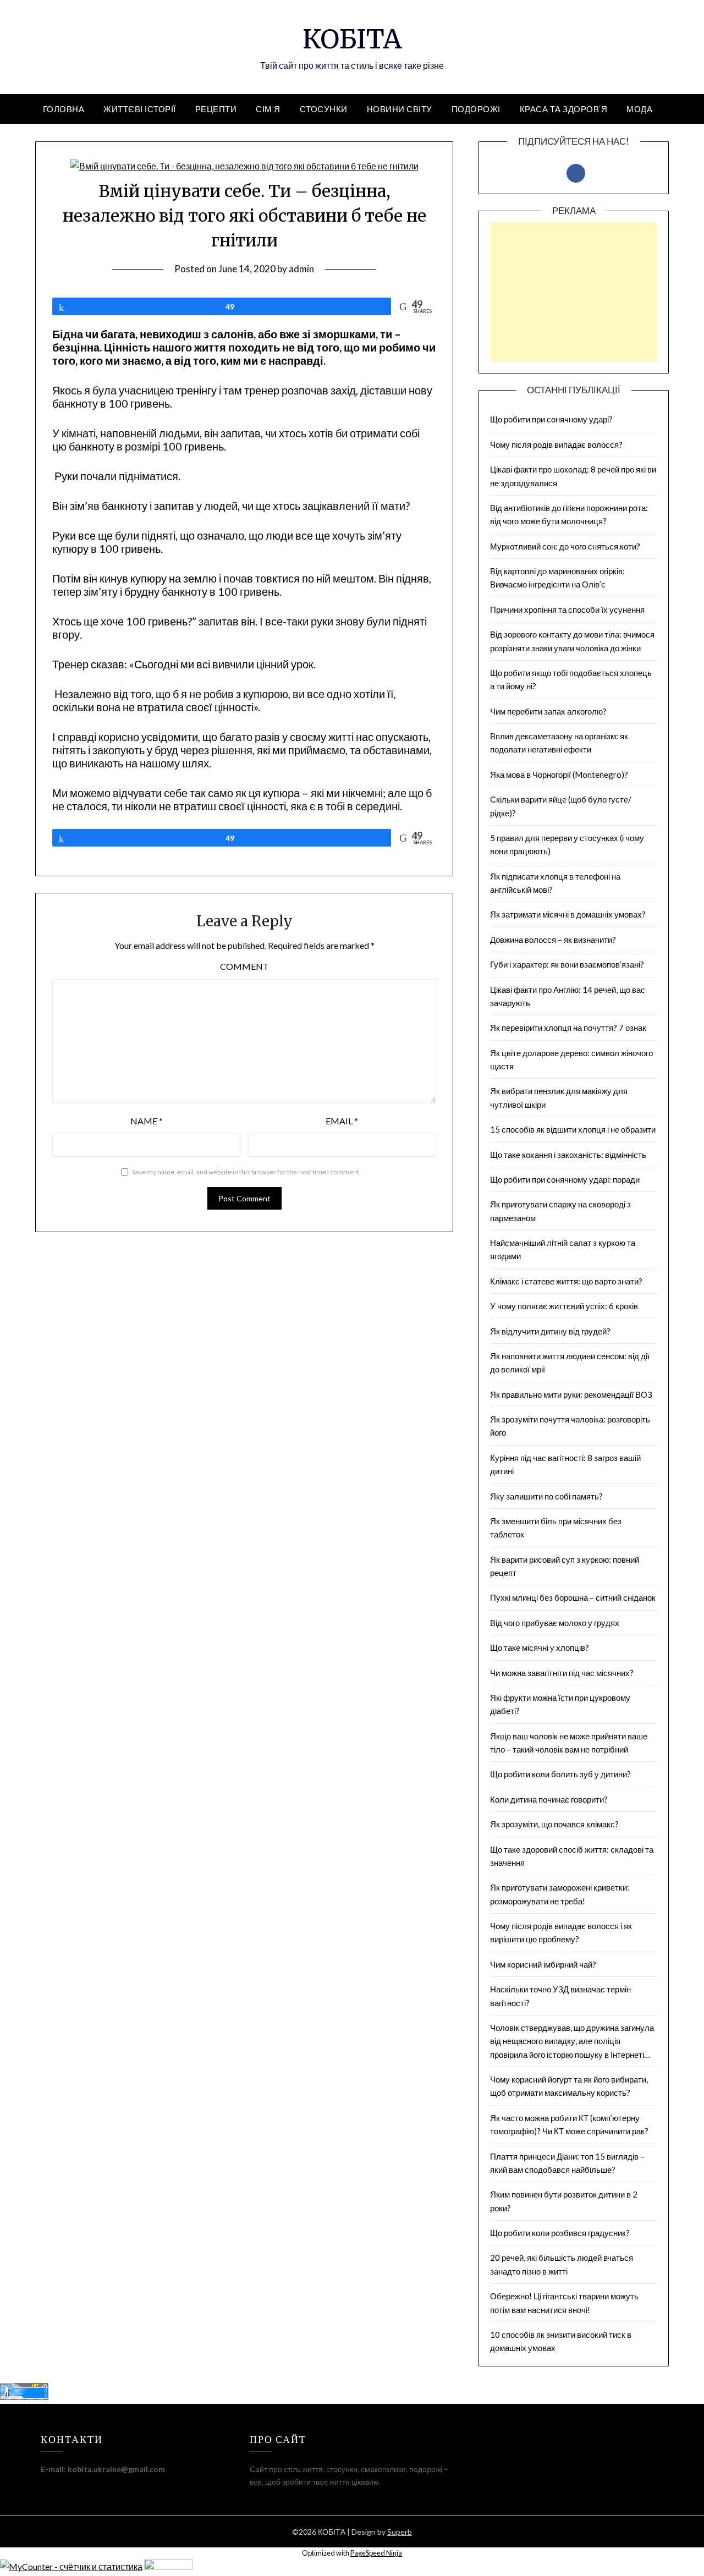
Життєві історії (140, 109)
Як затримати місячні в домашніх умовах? (568, 914)
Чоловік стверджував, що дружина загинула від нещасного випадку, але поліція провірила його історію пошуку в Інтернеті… (572, 2041)
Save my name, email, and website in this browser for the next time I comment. (246, 1172)
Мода (639, 109)
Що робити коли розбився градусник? (561, 2233)
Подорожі (476, 109)
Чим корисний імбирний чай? (543, 1964)
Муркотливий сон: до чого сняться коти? (565, 546)
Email (342, 1121)
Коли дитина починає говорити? (549, 1799)
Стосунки (324, 109)
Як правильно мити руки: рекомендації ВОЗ (571, 1394)
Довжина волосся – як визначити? (553, 940)
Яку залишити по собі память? (546, 1496)
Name (147, 1121)
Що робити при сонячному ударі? (551, 419)
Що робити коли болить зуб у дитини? (560, 1774)
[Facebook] (576, 172)
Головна (64, 109)
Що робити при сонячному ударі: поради (565, 1179)
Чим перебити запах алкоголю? (548, 711)
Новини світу (400, 109)
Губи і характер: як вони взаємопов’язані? (567, 964)
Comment (244, 966)
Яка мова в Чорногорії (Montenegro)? (559, 775)
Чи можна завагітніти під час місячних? (562, 1673)
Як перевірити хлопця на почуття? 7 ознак (568, 1028)
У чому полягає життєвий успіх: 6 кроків (564, 1306)
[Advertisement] (574, 303)
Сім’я (268, 109)
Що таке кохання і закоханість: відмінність (568, 1155)
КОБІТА (352, 39)
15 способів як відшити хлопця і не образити (573, 1129)
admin (301, 269)
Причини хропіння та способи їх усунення (567, 609)
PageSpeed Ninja (376, 2553)
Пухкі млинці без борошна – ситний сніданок (573, 1597)
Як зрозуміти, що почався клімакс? (554, 1824)
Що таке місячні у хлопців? (540, 1647)
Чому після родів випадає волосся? (556, 444)
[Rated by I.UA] (168, 2566)
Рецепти (216, 109)
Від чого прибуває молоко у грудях (555, 1623)
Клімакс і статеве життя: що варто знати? (566, 1281)
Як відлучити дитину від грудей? (550, 1331)
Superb (400, 2532)
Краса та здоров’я (564, 109)
